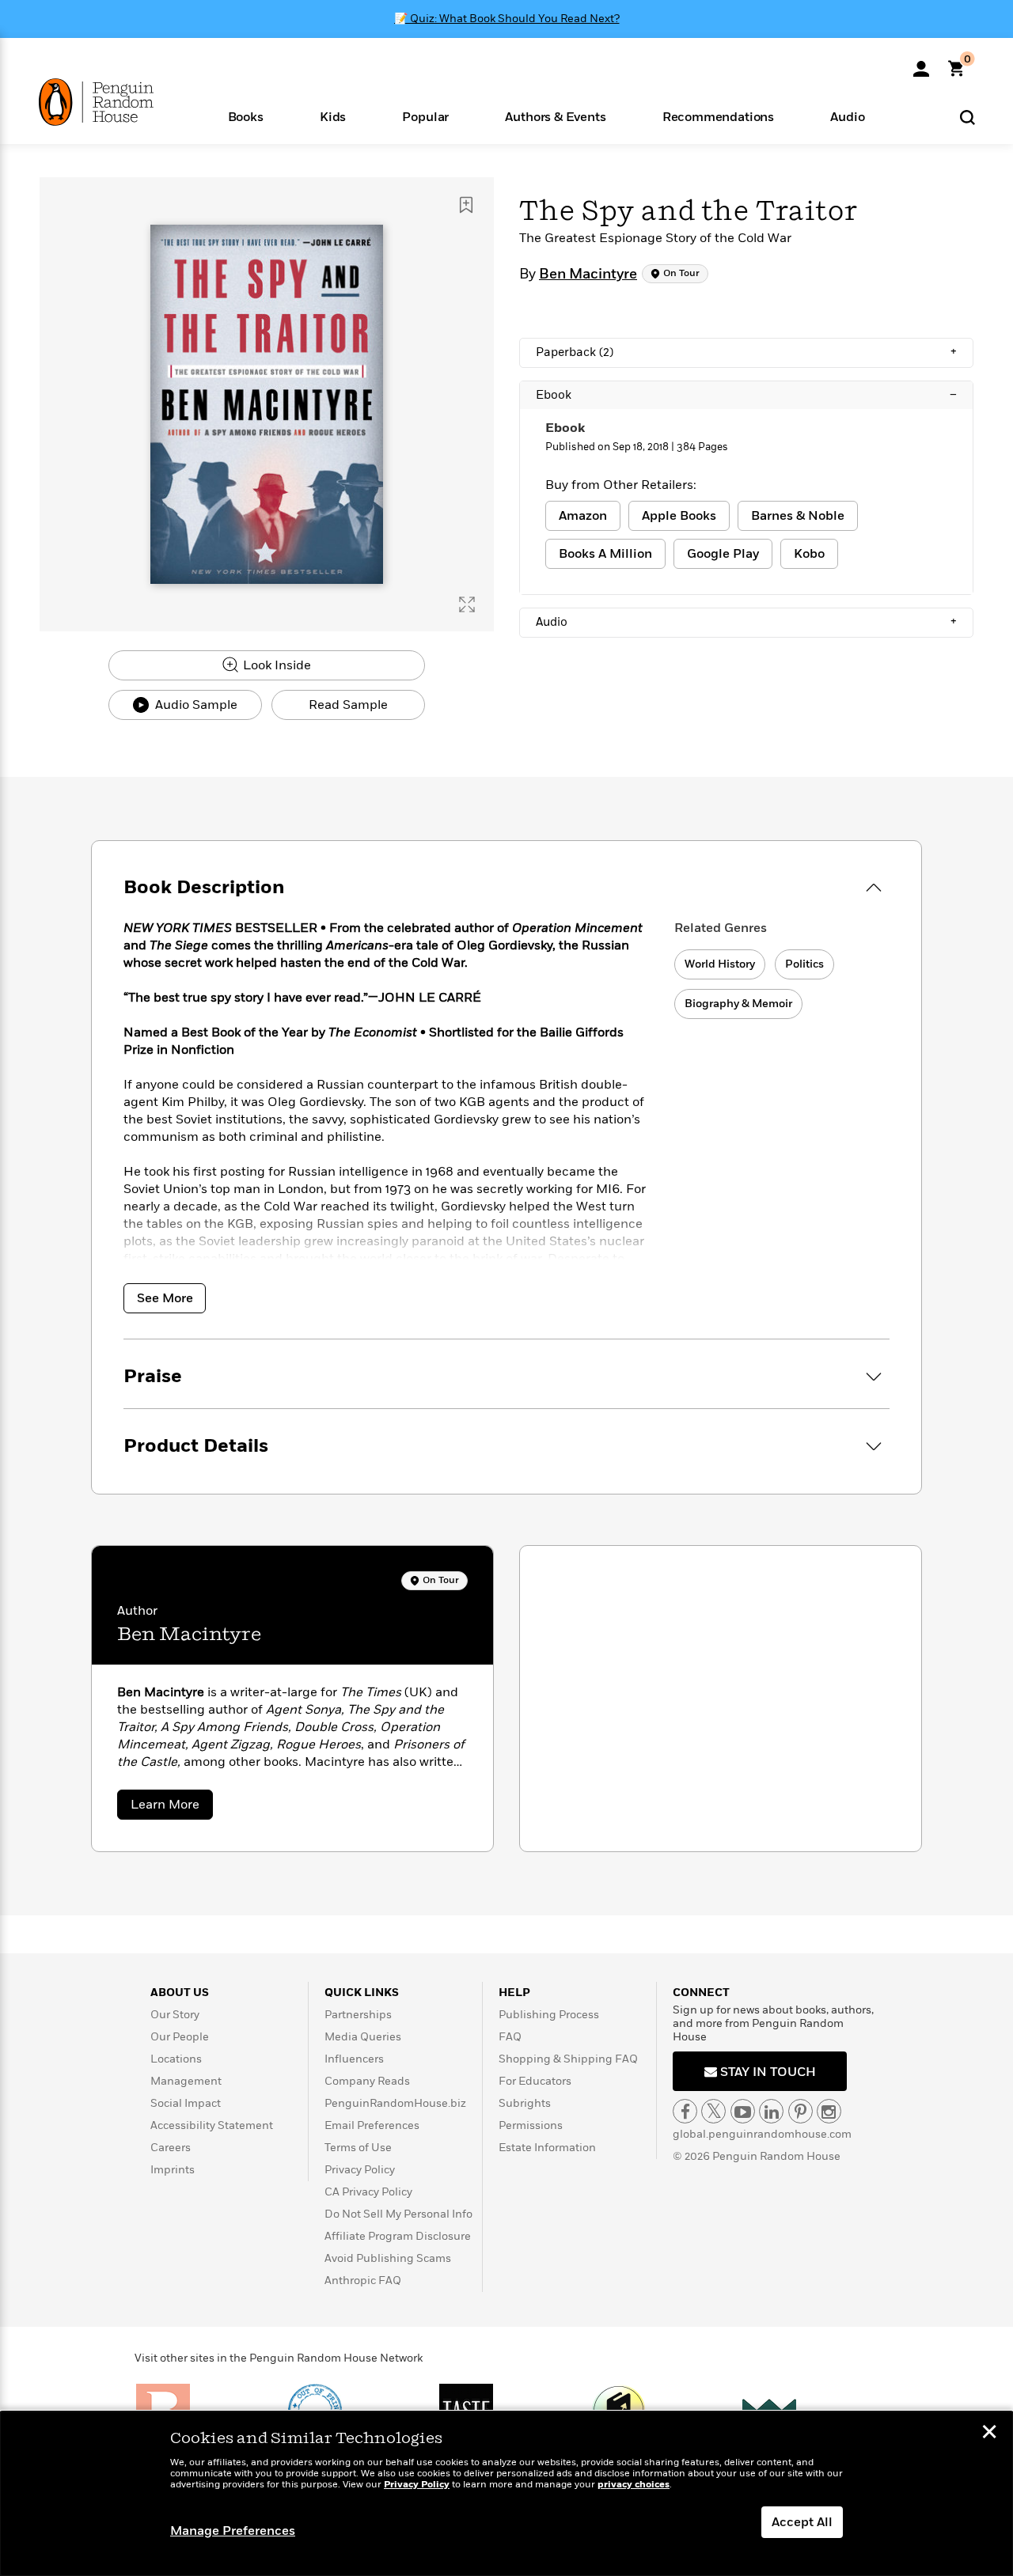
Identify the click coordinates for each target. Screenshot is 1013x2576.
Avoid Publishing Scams (388, 2258)
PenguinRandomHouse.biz (395, 2103)
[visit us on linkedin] (771, 2111)
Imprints (173, 2170)
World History (720, 964)
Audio (746, 622)
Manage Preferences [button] (233, 2531)
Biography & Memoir (738, 1004)
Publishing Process (549, 2015)
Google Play (723, 554)
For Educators (535, 2081)
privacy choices (634, 2485)
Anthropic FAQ (363, 2281)
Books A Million (605, 554)
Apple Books (679, 516)
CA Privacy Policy (368, 2192)
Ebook (746, 395)
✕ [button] (989, 2434)
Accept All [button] (802, 2522)
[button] (245, 116)
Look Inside (275, 665)
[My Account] (921, 63)
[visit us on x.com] (713, 2111)
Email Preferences (372, 2125)
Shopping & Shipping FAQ (568, 2059)
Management (186, 2081)
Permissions (531, 2125)
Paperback (746, 352)
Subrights (525, 2103)
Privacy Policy (360, 2170)
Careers (171, 2148)
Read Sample (348, 705)
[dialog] (506, 2494)
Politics (804, 964)
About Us (180, 1993)
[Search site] (967, 117)
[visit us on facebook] (685, 2111)
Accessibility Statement (212, 2125)
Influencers (354, 2059)
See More (165, 1298)
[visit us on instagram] (829, 2111)
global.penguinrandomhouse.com (762, 2134)
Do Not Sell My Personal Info (398, 2214)
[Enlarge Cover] (467, 604)
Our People (180, 2037)
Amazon (583, 516)
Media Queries (363, 2037)
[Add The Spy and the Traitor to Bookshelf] (466, 205)
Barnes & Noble (798, 516)
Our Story (175, 2015)
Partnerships (358, 2015)
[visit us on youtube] (743, 2111)
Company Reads (367, 2081)
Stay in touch (766, 2072)
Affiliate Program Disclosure (398, 2236)
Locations (176, 2059)
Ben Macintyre (588, 275)
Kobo (809, 554)
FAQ (510, 2037)
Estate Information (547, 2148)
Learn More (172, 1807)
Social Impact (186, 2103)
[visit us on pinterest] (801, 2111)
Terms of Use (358, 2148)
